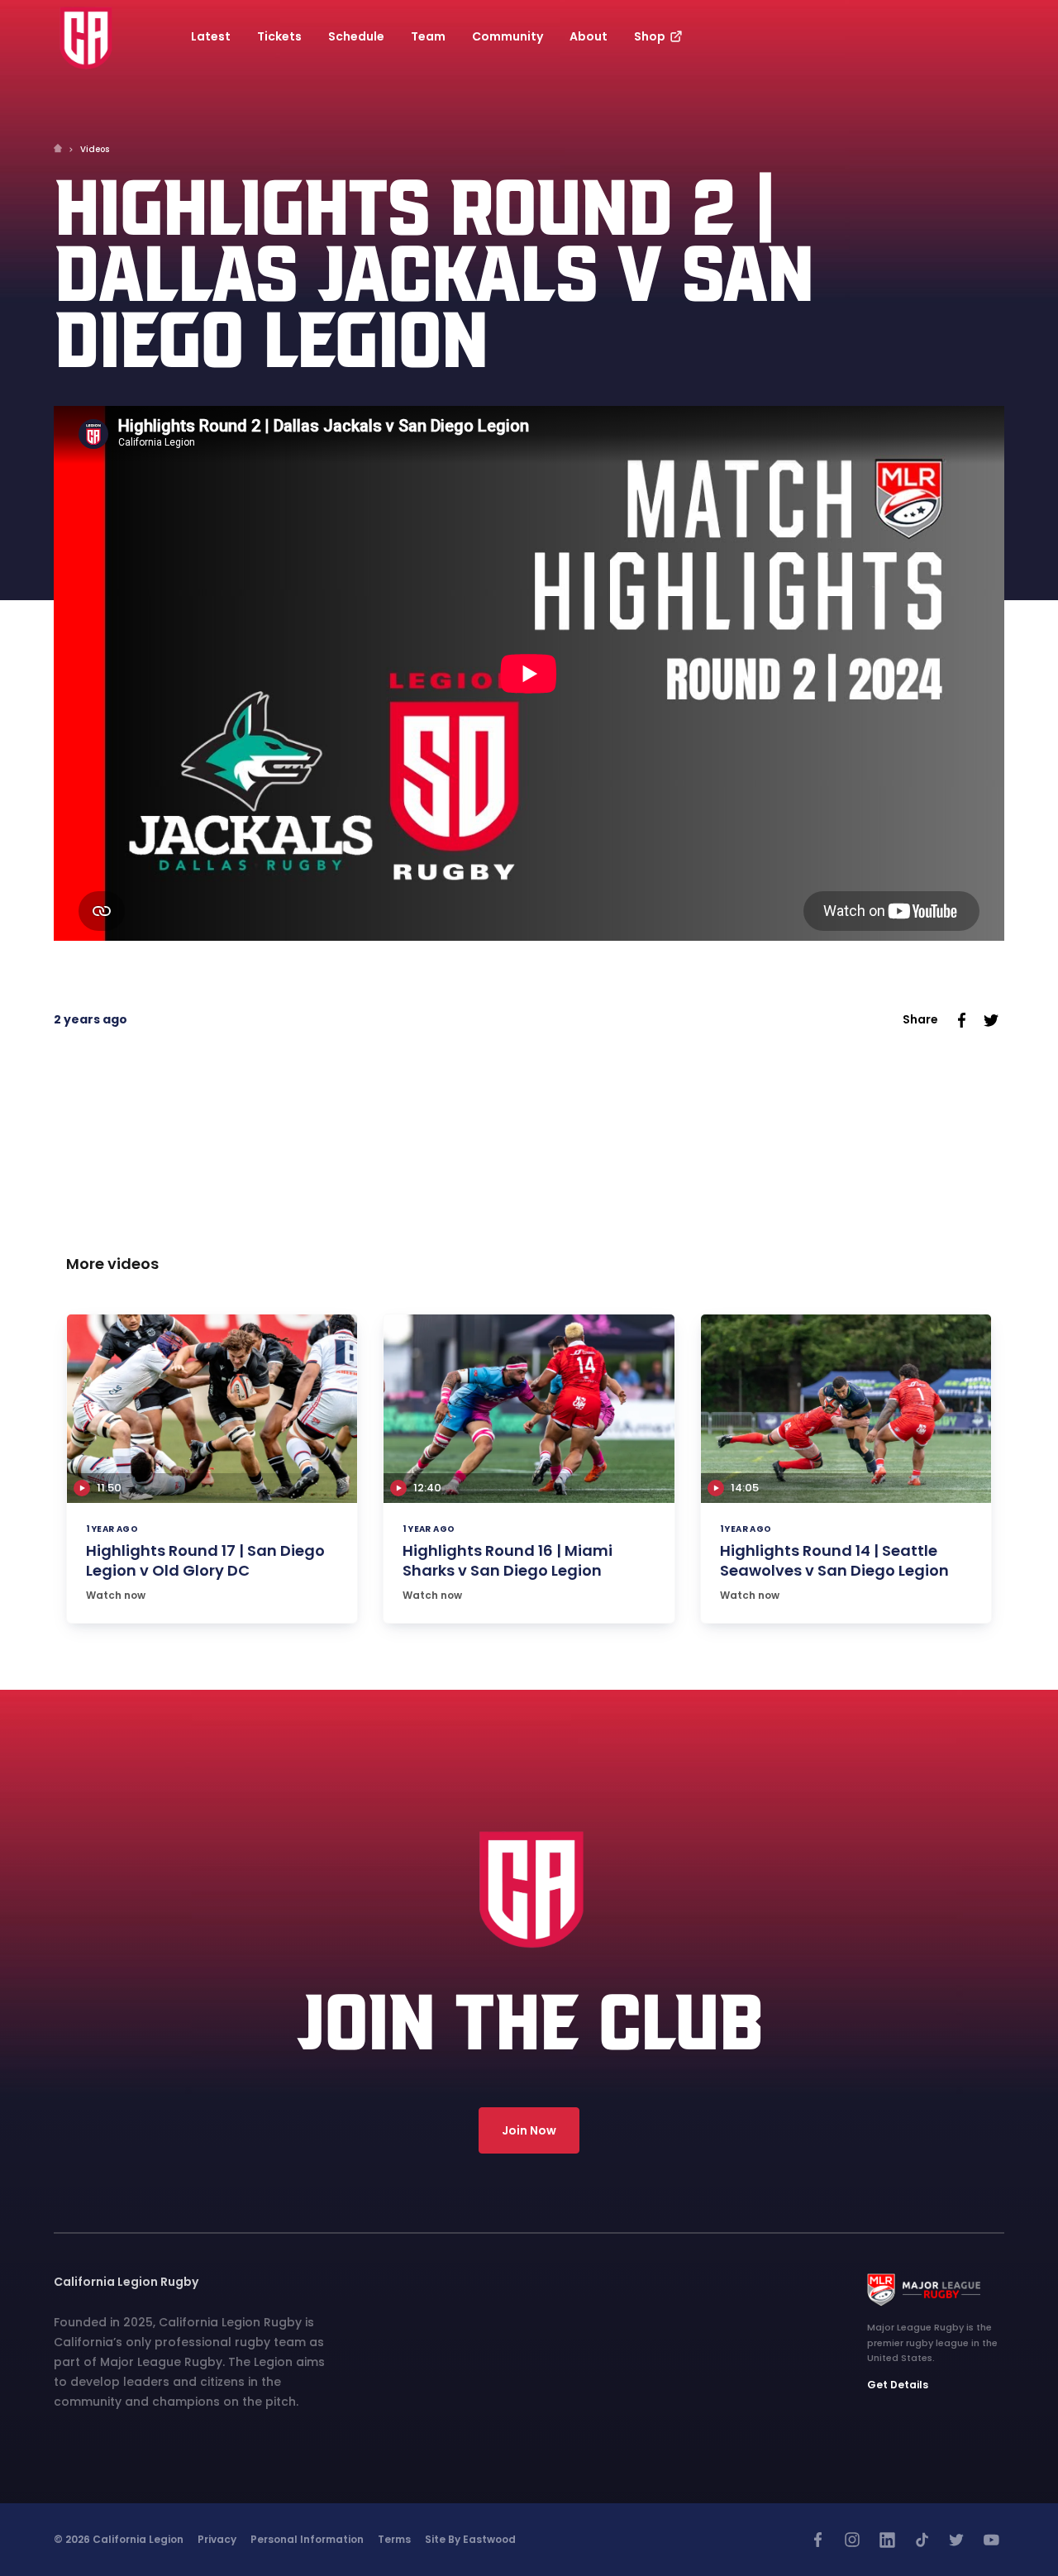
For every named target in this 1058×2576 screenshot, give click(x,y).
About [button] (589, 36)
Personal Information (307, 2539)
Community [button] (508, 36)
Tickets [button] (279, 36)
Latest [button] (211, 36)
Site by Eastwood (470, 2539)
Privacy (217, 2539)
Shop (651, 36)
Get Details (898, 2385)
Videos (95, 149)
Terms (394, 2539)
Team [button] (428, 36)
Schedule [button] (356, 36)
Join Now (529, 2130)
